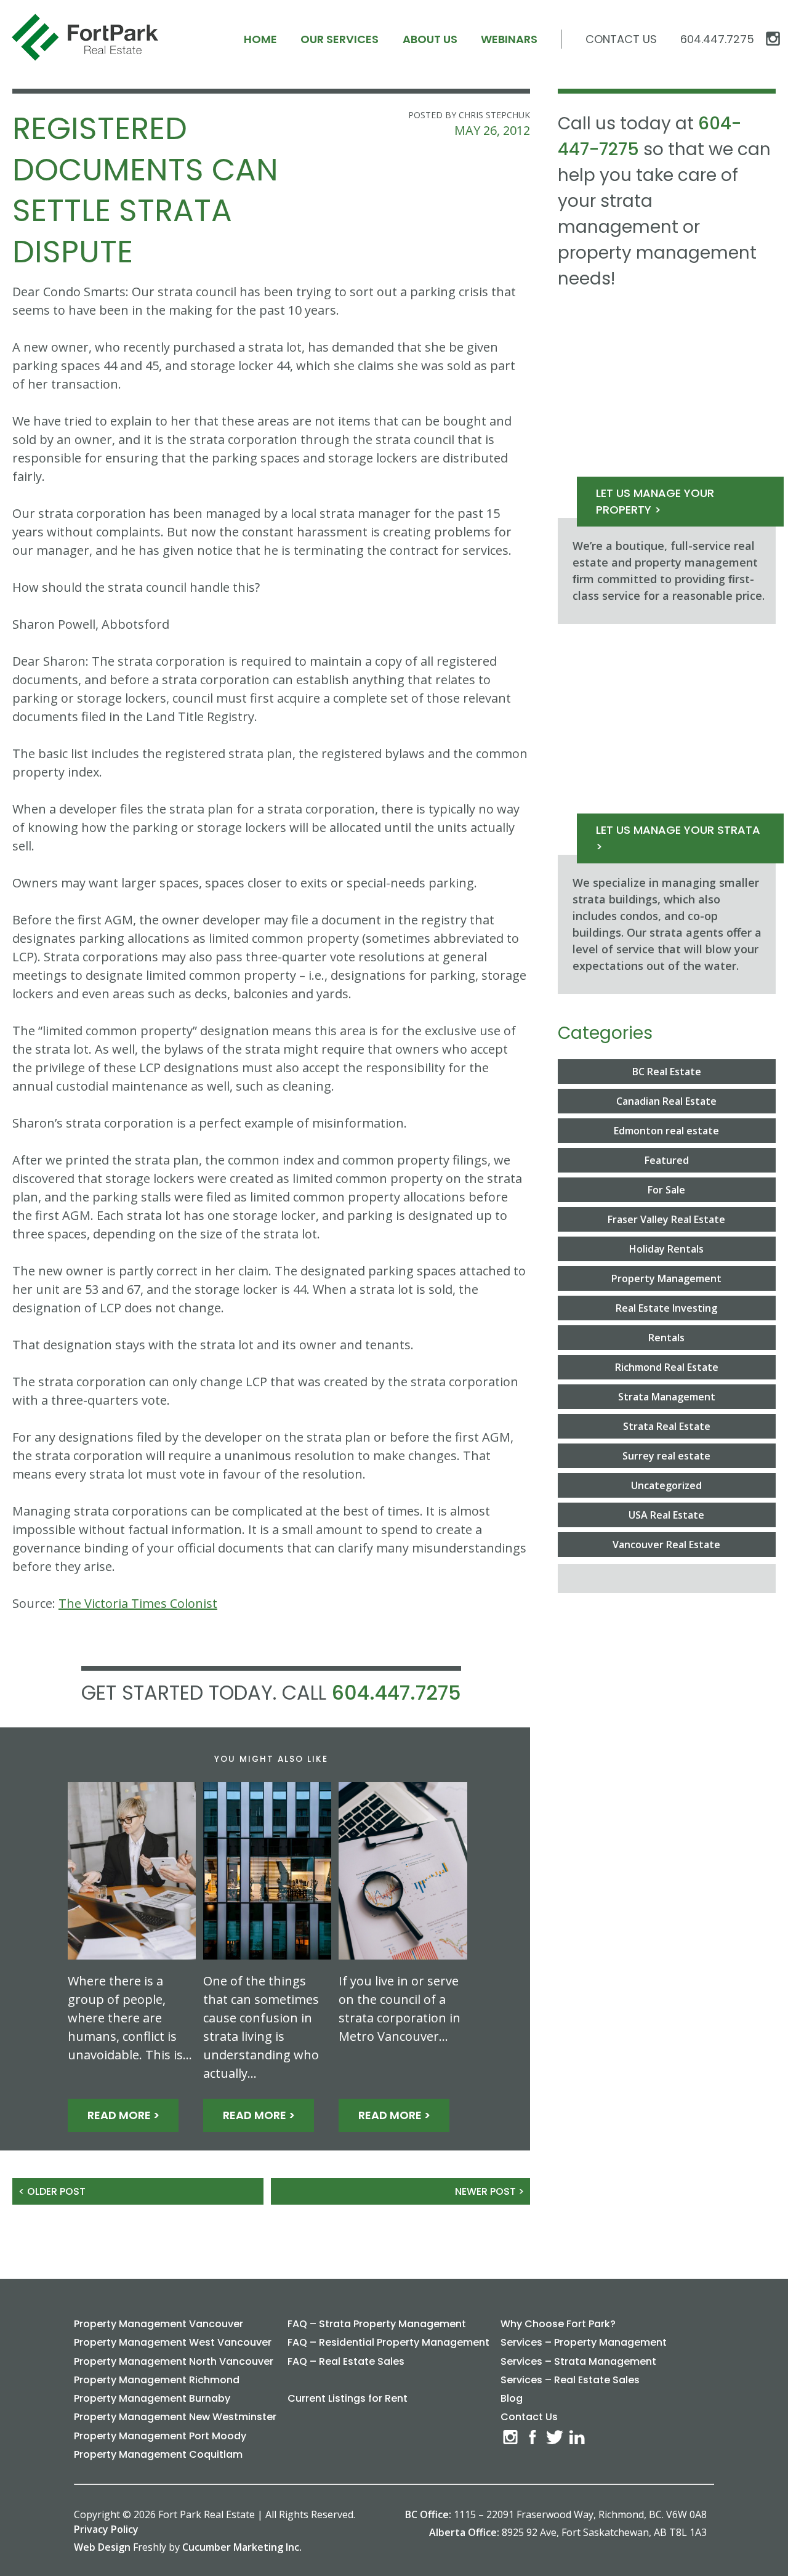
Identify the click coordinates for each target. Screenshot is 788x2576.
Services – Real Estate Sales (570, 2380)
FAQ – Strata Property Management (377, 2324)
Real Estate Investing (666, 1308)
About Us (430, 39)
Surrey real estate (666, 1456)
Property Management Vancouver (159, 2324)
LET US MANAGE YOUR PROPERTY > (655, 501)
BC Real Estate (667, 1072)
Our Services (340, 39)
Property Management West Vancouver (173, 2342)
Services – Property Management (584, 2342)
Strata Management (667, 1397)
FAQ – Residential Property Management (388, 2342)
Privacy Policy (106, 2529)
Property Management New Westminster (175, 2417)
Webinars (509, 39)
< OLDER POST (52, 2191)
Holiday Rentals (666, 1249)
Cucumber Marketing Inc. (242, 2547)
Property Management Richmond (157, 2380)
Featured (667, 1160)
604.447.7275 (396, 1693)
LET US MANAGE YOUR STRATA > (678, 838)
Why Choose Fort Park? (558, 2324)
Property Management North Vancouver (174, 2361)
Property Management (666, 1278)
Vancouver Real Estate (666, 1544)
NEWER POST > (489, 2191)
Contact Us (621, 39)
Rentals (666, 1338)
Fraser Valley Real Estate (666, 1219)
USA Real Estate (666, 1515)
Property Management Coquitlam (158, 2454)
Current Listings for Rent (348, 2398)
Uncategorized (666, 1485)
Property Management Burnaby (152, 2398)
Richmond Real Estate (667, 1367)
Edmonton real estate (666, 1131)
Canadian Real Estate (666, 1101)
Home (260, 39)
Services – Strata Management (578, 2361)
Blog (512, 2398)
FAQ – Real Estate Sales (346, 2361)
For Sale (666, 1190)
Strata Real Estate (667, 1426)
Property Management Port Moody (160, 2436)
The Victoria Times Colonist (138, 1603)
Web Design (102, 2547)
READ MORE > (123, 2115)
